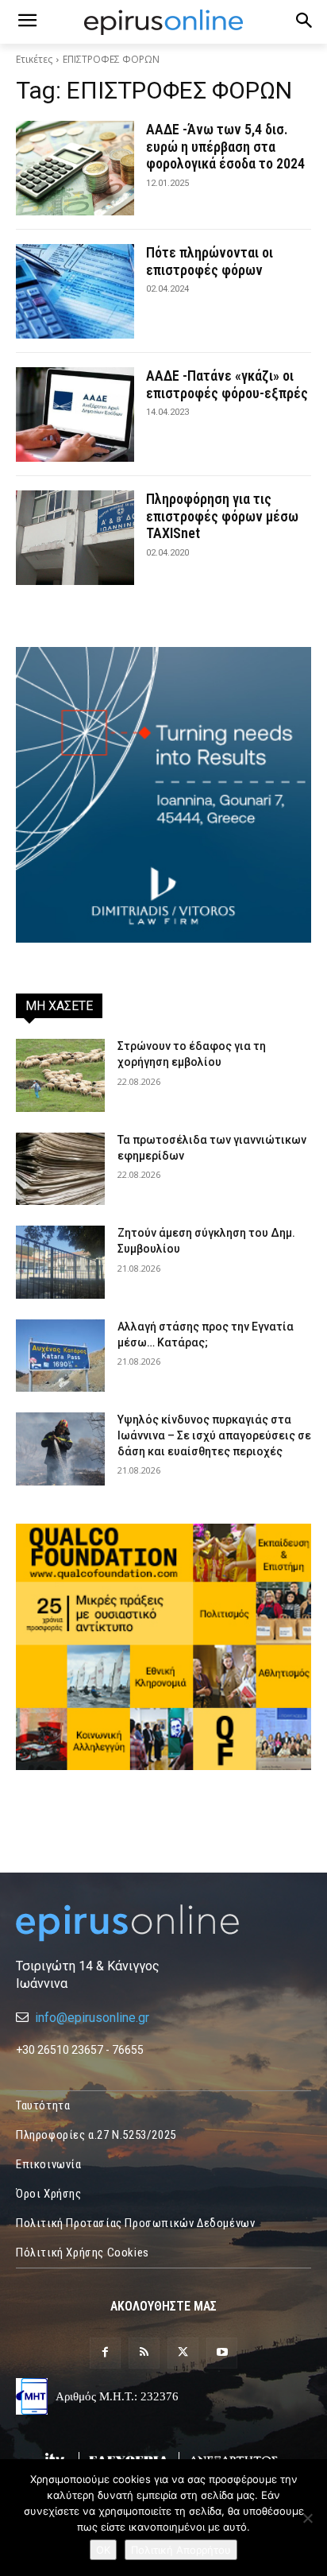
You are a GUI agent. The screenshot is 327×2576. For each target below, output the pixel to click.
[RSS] (144, 2353)
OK (103, 2550)
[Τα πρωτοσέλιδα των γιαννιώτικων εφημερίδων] (60, 1169)
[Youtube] (222, 2353)
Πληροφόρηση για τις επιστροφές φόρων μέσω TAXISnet (222, 516)
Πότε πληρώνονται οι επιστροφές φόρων (210, 261)
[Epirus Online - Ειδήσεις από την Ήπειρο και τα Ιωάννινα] (163, 1923)
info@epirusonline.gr (92, 2018)
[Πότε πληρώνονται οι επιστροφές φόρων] (75, 291)
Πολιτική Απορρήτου (181, 2550)
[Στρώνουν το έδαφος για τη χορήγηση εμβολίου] (60, 1075)
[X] (183, 2353)
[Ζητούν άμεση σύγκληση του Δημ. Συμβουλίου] (60, 1262)
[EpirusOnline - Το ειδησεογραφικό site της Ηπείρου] (163, 22)
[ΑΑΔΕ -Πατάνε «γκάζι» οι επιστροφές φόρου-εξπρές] (75, 414)
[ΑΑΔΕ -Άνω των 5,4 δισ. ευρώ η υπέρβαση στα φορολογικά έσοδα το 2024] (75, 168)
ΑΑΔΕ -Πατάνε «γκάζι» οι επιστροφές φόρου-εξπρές (227, 384)
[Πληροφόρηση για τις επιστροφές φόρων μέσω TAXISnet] (75, 538)
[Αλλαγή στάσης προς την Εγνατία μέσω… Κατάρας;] (60, 1356)
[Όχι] (307, 2518)
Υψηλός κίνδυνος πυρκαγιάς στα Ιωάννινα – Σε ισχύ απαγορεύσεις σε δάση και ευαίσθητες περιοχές (214, 1435)
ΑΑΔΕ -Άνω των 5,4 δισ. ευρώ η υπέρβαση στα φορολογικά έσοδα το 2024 (225, 146)
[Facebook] (105, 2353)
